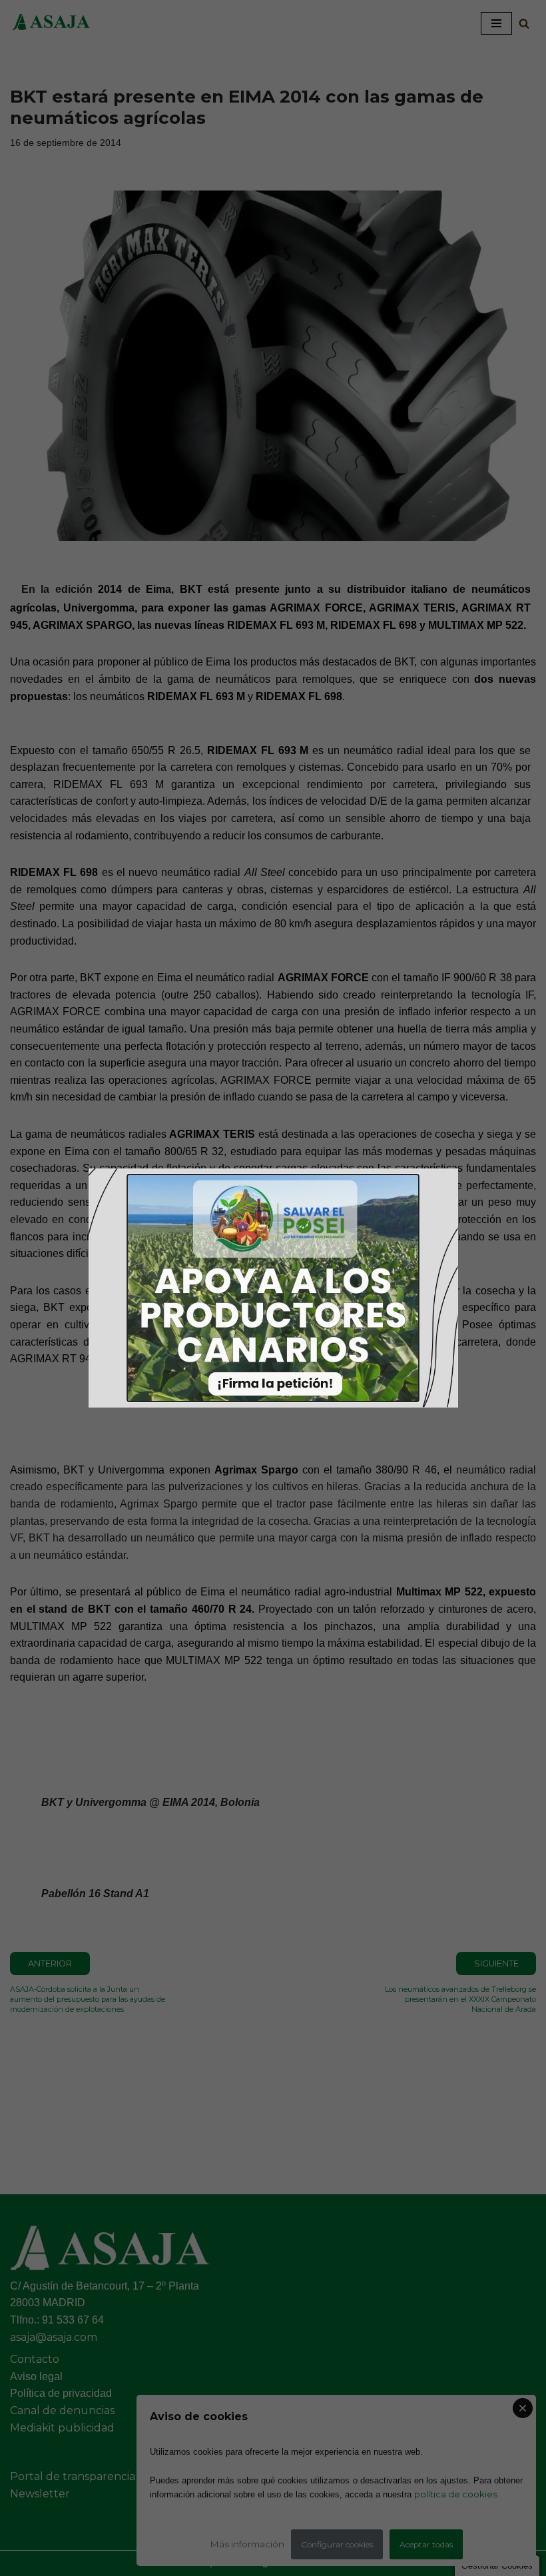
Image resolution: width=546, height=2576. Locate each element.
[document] (273, 1288)
